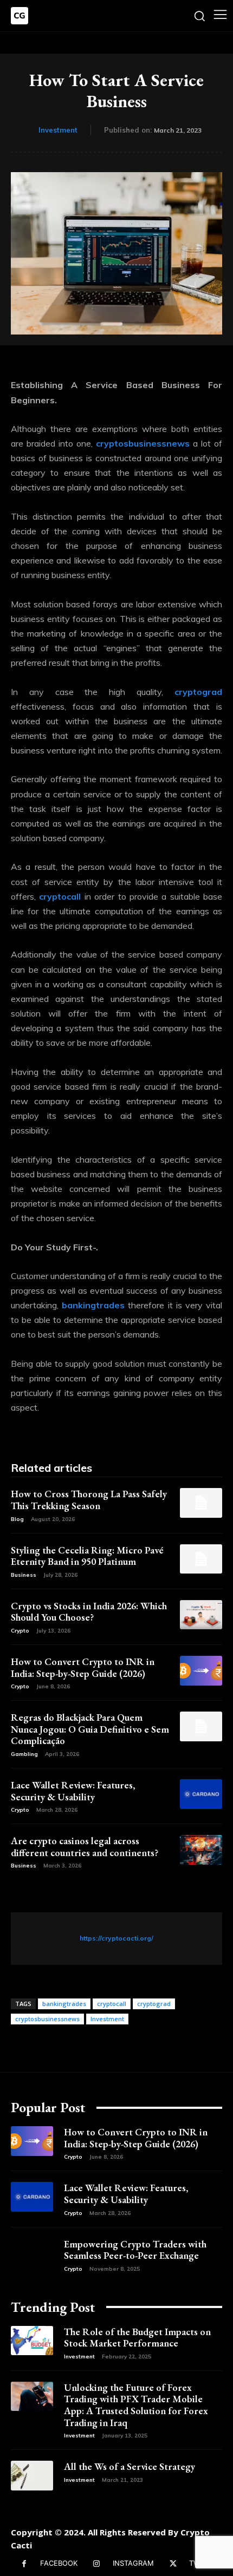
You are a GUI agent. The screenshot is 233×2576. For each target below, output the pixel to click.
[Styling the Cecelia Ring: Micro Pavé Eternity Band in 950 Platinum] (201, 1559)
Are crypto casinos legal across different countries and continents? (85, 1847)
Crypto (20, 1631)
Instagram (133, 2563)
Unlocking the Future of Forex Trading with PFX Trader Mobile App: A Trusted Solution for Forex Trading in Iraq (136, 2405)
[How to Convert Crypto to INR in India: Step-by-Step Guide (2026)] (201, 1671)
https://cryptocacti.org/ (116, 1938)
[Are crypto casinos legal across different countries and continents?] (201, 1850)
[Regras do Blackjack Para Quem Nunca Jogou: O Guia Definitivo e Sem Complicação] (201, 1726)
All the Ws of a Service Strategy (130, 2466)
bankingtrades (64, 2004)
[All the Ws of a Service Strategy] (32, 2476)
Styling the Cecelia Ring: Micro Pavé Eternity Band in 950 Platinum (87, 1556)
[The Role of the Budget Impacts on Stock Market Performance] (32, 2341)
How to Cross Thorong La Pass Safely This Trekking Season (89, 1500)
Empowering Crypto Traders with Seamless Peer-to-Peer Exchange (135, 2250)
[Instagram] (97, 2564)
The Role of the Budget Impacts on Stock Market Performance (137, 2338)
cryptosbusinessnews (47, 2019)
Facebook (59, 2563)
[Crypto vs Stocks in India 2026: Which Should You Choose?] (201, 1615)
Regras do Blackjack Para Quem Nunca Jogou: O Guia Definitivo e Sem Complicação (90, 1729)
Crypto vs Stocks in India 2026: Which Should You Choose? (89, 1612)
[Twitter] (173, 2564)
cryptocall (112, 2004)
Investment (58, 130)
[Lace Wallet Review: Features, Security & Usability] (201, 1794)
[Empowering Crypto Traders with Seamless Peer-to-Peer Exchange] (32, 2253)
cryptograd (154, 2004)
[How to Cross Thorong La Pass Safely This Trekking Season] (201, 1503)
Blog (17, 1519)
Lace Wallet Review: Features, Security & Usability (73, 1791)
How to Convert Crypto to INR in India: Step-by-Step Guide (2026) (83, 1667)
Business (24, 1575)
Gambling (24, 1754)
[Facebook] (24, 2564)
